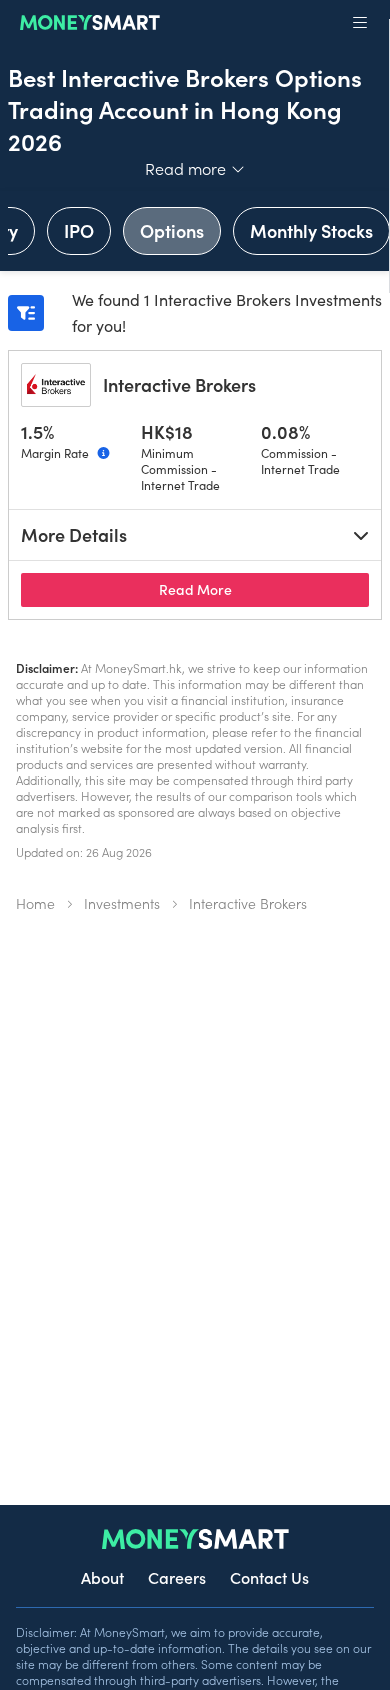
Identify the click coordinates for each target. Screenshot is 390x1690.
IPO (79, 230)
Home (35, 903)
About (102, 1577)
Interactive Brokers (179, 384)
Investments (122, 903)
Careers (177, 1577)
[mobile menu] (360, 23)
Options (172, 230)
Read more (195, 168)
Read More (264, 588)
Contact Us (269, 1577)
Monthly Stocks (311, 230)
